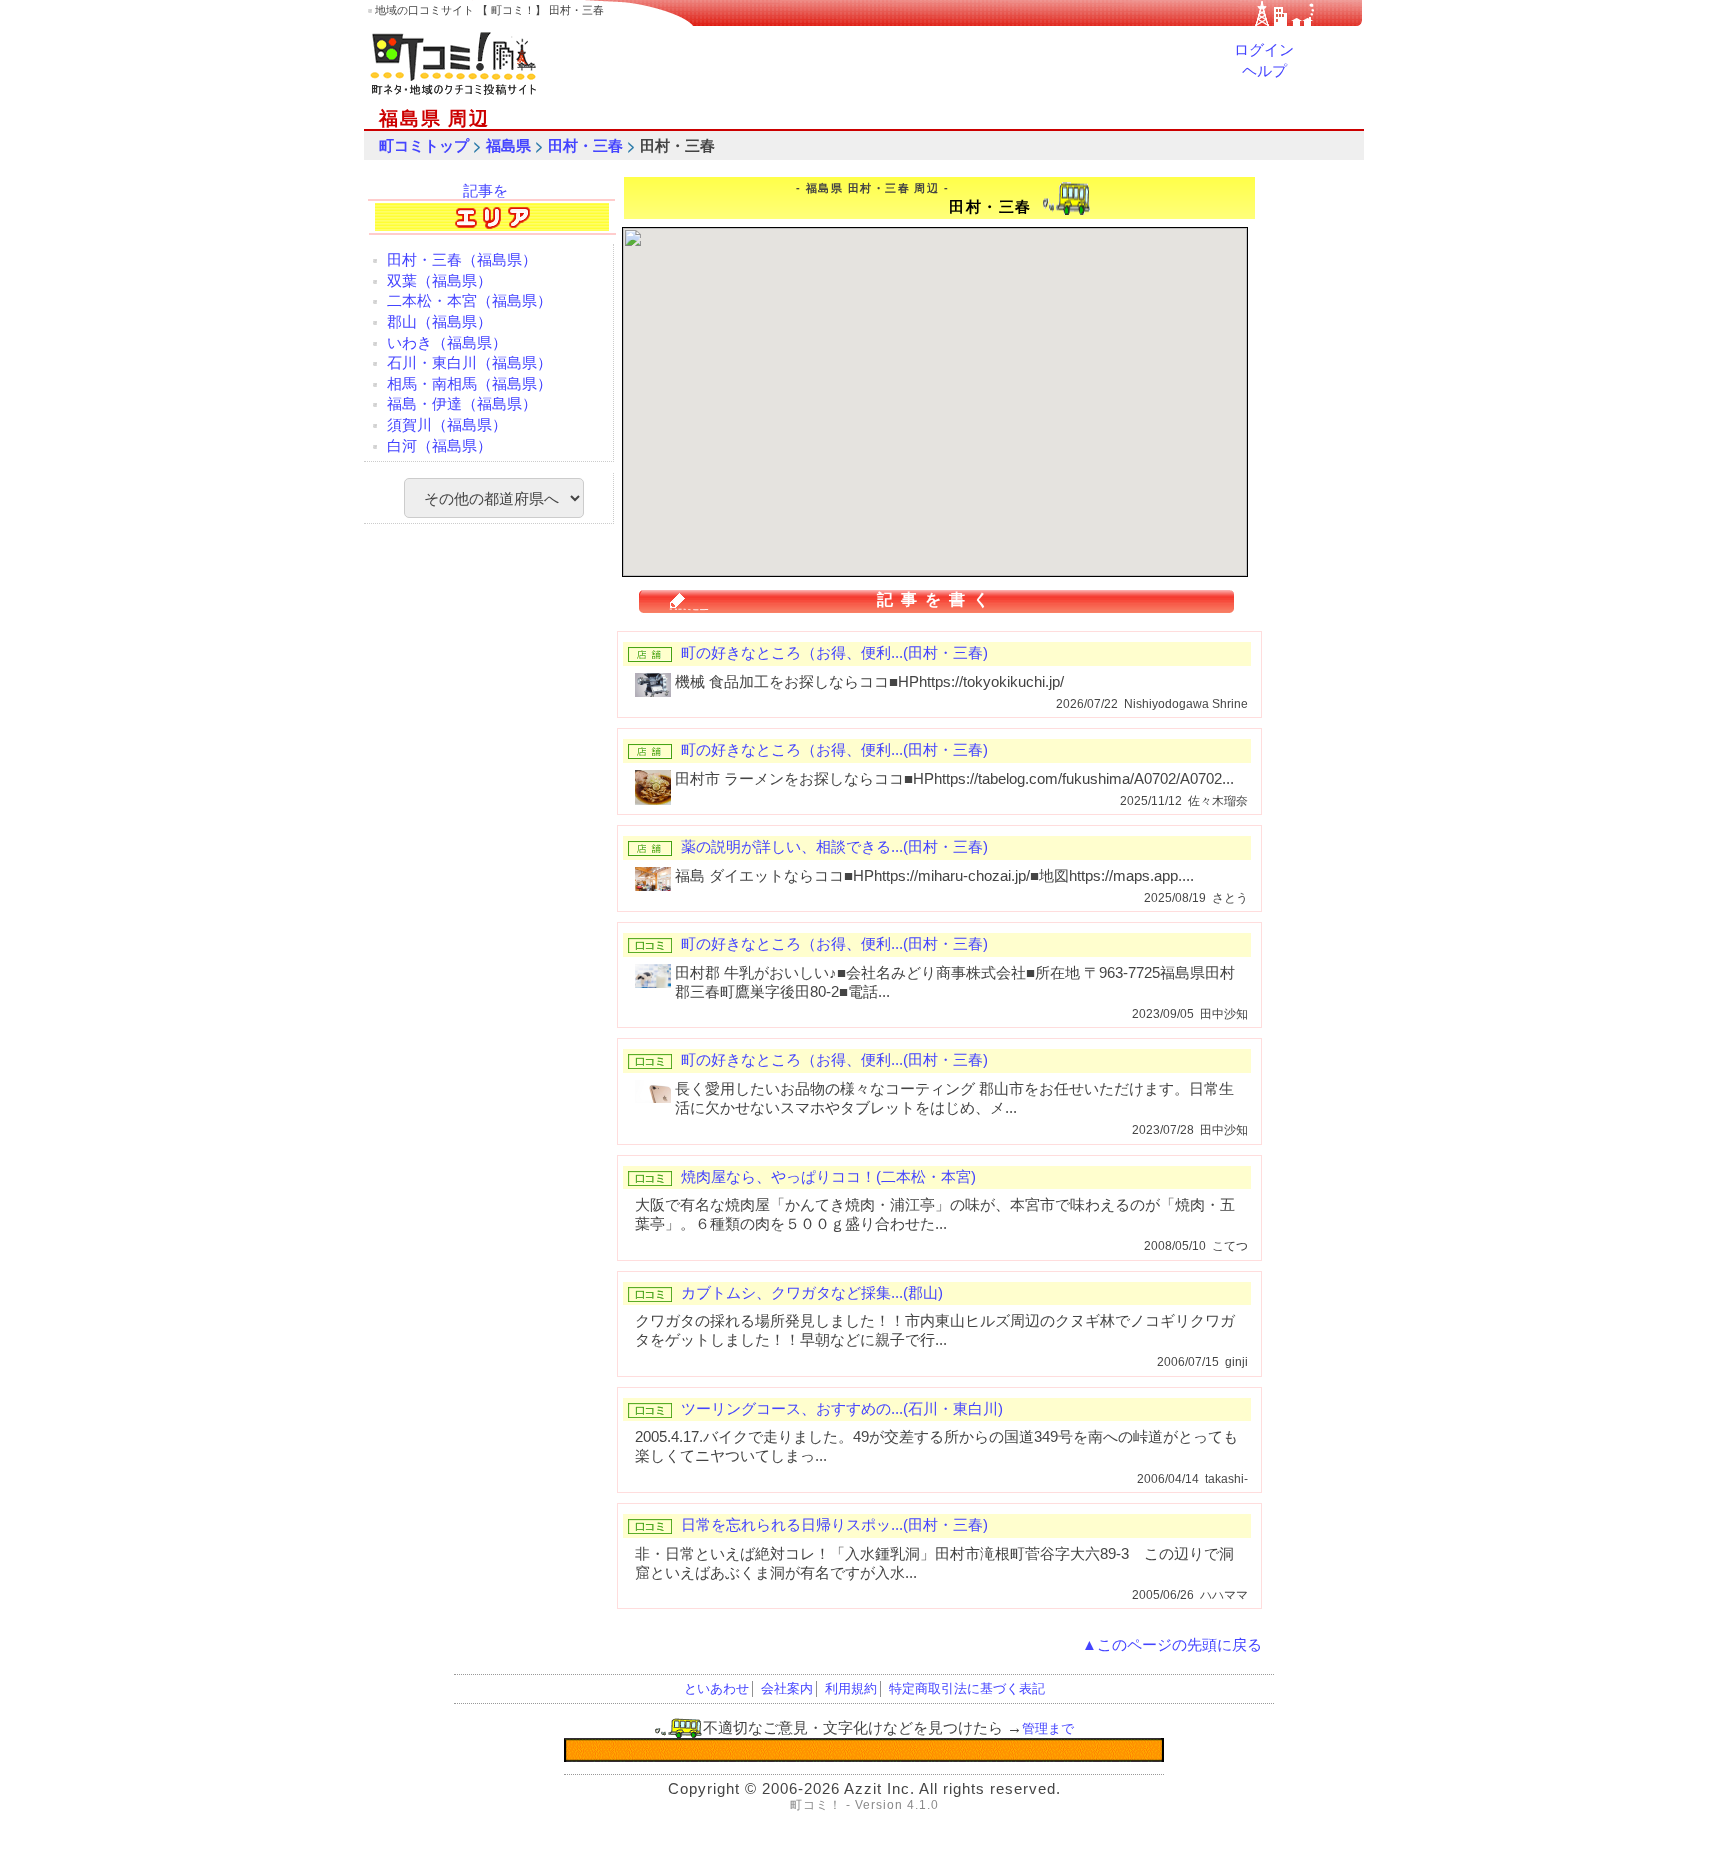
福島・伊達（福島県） (462, 404)
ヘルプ (1264, 71)
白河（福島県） (439, 446)
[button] (945, 399)
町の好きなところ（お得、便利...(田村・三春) (834, 653)
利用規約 (851, 1688)
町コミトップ (424, 146)
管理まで (1048, 1728)
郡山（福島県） (439, 322)
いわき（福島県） (447, 343)
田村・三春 (585, 146)
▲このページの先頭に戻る (1172, 1645)
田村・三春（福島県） (462, 260)
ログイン (1264, 50)
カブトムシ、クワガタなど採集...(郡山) (812, 1293)
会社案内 (787, 1688)
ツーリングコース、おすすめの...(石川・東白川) (842, 1409)
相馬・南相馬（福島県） (469, 384)
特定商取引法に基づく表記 (967, 1688)
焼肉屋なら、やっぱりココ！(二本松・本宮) (828, 1177)
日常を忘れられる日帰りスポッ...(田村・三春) (834, 1525)
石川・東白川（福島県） (469, 363)
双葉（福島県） (439, 281)
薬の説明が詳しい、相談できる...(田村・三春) (834, 847)
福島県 (508, 146)
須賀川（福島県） (447, 425)
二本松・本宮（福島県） (469, 301)
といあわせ (716, 1688)
